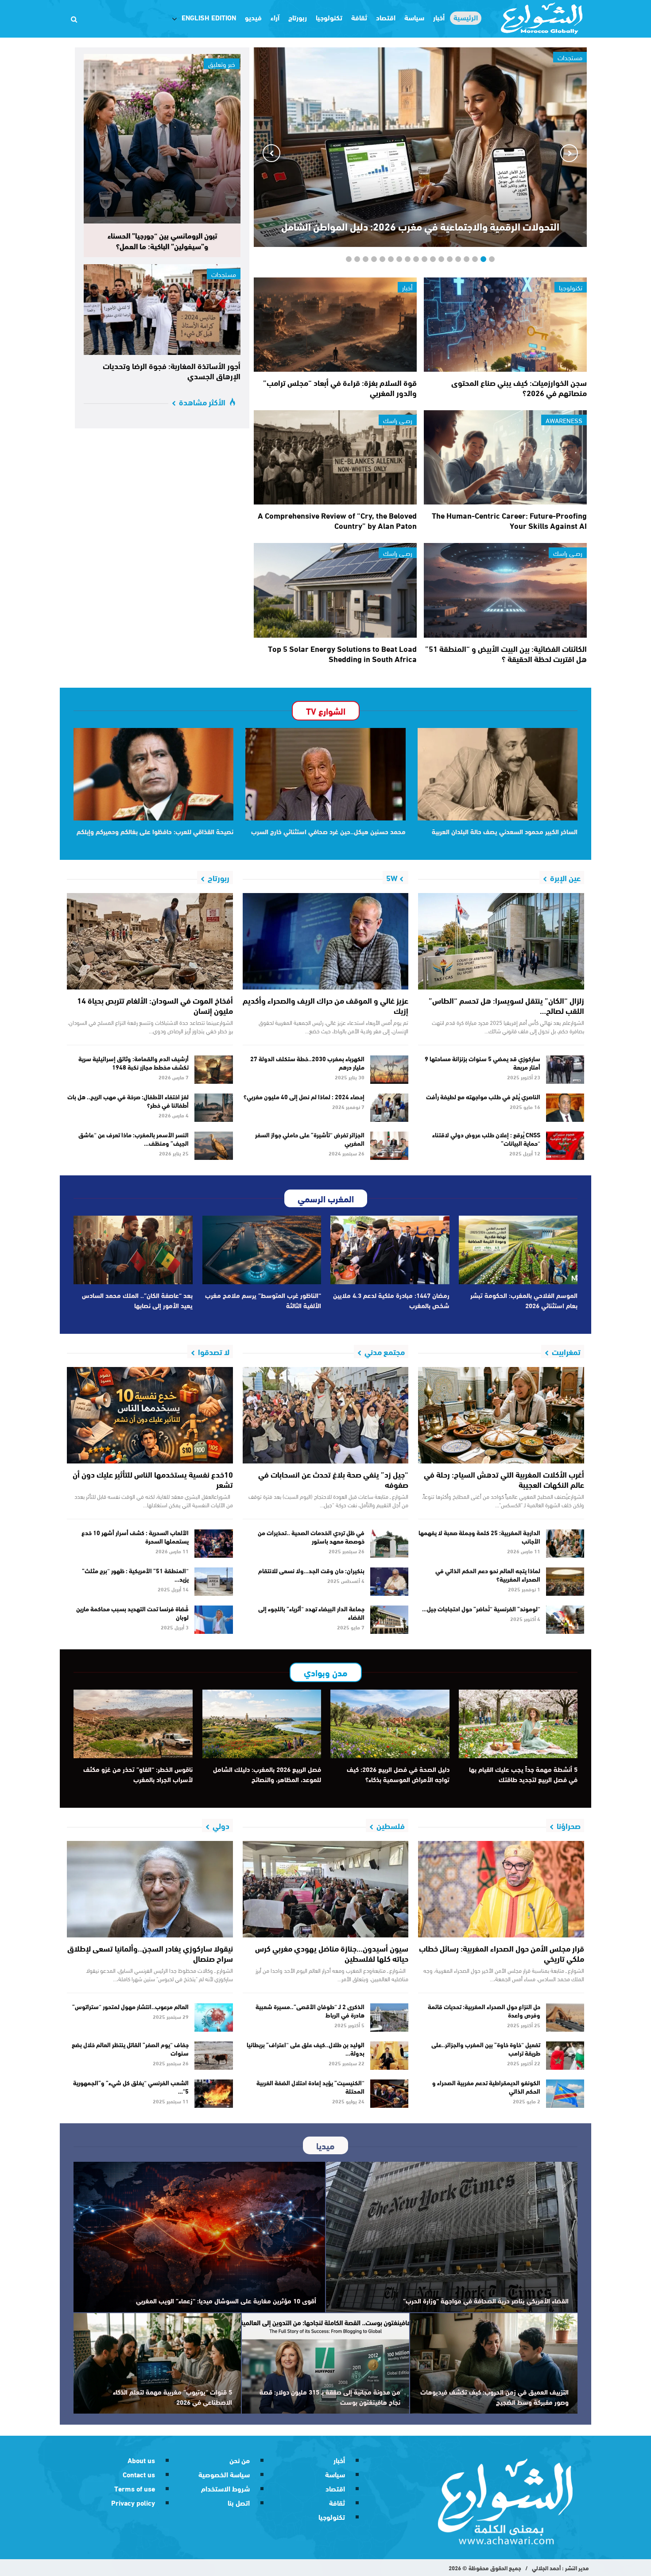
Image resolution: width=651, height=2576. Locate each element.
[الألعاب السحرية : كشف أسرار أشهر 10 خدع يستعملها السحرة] (214, 1544)
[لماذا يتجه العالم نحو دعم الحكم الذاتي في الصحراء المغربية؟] (565, 1582)
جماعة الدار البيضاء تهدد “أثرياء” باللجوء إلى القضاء (311, 1613)
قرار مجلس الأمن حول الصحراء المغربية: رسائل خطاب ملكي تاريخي (502, 1953)
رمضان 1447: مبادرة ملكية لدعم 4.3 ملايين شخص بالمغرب (391, 1300)
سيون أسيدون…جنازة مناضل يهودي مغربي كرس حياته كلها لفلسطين (332, 1953)
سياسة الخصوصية (224, 2474)
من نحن (240, 2460)
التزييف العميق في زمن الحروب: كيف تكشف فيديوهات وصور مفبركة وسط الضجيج (494, 2397)
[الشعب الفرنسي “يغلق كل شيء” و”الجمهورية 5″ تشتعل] (214, 2094)
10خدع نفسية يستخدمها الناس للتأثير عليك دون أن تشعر (153, 1479)
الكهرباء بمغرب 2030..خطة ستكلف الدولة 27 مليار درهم (307, 1063)
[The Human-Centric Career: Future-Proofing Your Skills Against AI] (505, 457)
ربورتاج (298, 17)
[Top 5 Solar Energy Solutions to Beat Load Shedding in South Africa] (335, 590)
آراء (275, 17)
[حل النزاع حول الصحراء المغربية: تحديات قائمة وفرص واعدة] (565, 2018)
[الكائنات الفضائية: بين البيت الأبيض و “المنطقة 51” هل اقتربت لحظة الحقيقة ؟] (505, 590)
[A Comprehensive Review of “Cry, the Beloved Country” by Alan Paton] (335, 457)
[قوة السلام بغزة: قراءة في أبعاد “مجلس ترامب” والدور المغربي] (335, 325)
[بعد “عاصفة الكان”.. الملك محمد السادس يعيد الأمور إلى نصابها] (133, 1250)
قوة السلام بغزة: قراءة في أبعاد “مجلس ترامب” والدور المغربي (340, 387)
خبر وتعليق (222, 64)
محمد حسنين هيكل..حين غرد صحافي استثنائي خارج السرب (328, 831)
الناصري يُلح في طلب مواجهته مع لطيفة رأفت (483, 1097)
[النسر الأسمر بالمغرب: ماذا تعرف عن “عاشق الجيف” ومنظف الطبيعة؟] (214, 1146)
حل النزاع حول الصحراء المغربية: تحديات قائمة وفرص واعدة (484, 2011)
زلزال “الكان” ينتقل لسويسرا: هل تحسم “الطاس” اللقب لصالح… (506, 1005)
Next (271, 153)
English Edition (209, 17)
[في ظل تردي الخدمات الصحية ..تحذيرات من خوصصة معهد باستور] (389, 1544)
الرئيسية (466, 17)
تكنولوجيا (329, 17)
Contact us (139, 2474)
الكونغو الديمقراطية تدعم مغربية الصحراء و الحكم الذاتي (486, 2087)
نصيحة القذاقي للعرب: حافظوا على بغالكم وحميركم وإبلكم (155, 831)
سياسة (414, 17)
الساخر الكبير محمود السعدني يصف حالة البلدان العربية (505, 831)
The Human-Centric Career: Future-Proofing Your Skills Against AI (509, 520)
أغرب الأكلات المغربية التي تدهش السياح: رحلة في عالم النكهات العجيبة (504, 1479)
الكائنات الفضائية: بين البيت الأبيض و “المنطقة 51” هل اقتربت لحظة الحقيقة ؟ (506, 653)
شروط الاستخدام (225, 2488)
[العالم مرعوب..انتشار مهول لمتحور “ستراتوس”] (214, 2018)
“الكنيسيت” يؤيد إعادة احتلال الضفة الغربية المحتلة (310, 2087)
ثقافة (359, 17)
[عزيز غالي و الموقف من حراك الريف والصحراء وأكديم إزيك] (326, 941)
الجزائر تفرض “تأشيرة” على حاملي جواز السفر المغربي (310, 1139)
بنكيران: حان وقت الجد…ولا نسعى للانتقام (311, 1571)
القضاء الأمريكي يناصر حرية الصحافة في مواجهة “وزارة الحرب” (486, 2300)
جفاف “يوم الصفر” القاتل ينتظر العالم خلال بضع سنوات (130, 2049)
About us (141, 2460)
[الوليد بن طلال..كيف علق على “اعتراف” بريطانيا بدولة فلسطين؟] (389, 2056)
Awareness (564, 420)
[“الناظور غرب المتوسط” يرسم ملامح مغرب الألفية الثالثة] (262, 1250)
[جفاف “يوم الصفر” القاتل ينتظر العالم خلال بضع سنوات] (214, 2056)
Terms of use (135, 2488)
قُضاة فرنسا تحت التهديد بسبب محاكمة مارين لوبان (132, 1613)
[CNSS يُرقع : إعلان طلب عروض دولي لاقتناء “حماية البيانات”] (565, 1146)
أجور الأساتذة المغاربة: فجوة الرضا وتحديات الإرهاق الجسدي (172, 371)
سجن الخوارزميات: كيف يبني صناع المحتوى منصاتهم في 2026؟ (519, 387)
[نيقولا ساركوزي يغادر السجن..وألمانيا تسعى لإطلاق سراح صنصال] (150, 1889)
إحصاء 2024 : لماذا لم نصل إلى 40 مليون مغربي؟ (304, 1097)
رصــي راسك (398, 420)
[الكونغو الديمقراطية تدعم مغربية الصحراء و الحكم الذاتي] (565, 2094)
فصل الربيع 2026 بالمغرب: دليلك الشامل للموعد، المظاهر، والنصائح (267, 1774)
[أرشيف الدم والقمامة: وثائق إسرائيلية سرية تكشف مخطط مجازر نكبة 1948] (214, 1070)
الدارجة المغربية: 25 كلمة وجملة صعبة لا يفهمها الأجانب (479, 1537)
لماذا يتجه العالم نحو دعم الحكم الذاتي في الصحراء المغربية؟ (488, 1575)
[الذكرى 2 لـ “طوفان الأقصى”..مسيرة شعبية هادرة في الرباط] (389, 2018)
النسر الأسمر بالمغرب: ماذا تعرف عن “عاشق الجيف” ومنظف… (134, 1139)
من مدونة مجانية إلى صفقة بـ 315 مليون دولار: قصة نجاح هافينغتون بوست (330, 2397)
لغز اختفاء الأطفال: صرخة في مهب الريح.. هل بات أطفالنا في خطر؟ (128, 1101)
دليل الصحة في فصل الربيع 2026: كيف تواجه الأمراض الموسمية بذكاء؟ (398, 1774)
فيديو (253, 17)
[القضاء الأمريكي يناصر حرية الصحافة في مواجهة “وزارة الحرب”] (452, 2237)
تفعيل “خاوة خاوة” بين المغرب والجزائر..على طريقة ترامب (486, 2049)
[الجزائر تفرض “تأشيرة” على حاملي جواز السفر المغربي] (389, 1146)
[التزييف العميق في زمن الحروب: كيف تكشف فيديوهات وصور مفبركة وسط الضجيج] (494, 2363)
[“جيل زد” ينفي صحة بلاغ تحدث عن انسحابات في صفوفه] (326, 1415)
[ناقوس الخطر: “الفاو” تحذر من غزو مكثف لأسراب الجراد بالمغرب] (133, 1724)
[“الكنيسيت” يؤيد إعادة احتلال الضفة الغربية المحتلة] (389, 2094)
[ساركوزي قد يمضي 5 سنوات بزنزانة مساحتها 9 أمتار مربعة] (565, 1070)
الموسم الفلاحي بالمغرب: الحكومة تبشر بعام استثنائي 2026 (524, 1300)
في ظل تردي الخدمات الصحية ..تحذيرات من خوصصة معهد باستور (311, 1537)
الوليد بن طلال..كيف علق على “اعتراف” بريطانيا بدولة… (306, 2049)
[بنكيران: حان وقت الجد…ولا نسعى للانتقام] (389, 1582)
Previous (569, 153)
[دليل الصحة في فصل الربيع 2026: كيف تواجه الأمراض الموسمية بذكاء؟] (390, 1724)
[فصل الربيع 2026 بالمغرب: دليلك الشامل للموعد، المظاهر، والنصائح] (262, 1724)
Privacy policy (133, 2502)
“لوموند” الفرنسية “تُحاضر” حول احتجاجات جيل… (481, 1609)
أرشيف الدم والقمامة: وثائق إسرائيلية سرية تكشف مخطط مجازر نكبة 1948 (134, 1063)
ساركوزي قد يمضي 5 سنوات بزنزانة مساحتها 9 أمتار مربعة (482, 1063)
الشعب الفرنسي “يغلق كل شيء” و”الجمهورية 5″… (131, 2087)
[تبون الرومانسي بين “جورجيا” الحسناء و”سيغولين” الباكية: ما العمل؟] (162, 139)
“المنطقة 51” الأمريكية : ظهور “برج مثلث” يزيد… (135, 1575)
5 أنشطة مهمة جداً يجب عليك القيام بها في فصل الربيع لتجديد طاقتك (523, 1774)
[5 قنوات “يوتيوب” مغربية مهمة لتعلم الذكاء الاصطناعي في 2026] (157, 2363)
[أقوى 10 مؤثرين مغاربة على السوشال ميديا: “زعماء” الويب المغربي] (199, 2237)
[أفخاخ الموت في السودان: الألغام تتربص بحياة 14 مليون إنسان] (150, 941)
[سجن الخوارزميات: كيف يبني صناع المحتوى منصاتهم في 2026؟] (505, 325)
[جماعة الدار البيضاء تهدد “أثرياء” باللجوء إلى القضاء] (389, 1620)
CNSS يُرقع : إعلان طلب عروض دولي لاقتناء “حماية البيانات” (486, 1139)
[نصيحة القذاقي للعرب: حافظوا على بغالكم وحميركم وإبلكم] (153, 774)
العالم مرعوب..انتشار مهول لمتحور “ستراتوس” (130, 2006)
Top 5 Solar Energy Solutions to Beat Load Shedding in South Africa (342, 653)
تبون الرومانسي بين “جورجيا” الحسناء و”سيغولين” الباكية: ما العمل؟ (162, 240)
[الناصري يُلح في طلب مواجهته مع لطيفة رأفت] (565, 1108)
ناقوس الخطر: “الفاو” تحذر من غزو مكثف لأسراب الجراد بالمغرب (138, 1774)
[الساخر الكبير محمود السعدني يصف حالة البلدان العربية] (498, 774)
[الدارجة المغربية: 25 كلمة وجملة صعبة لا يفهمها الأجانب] (565, 1544)
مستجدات (224, 274)
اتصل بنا (239, 2502)
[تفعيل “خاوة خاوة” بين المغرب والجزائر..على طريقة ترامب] (565, 2056)
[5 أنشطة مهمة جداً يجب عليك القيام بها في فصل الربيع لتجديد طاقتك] (518, 1724)
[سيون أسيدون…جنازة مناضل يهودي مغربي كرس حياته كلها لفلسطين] (326, 1889)
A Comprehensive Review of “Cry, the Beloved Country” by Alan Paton (337, 520)
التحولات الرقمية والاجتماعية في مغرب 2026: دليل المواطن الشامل (420, 226)
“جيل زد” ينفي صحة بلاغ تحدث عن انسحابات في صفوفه (333, 1479)
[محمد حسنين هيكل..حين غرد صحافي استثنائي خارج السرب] (325, 774)
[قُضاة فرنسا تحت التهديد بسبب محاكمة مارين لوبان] (214, 1620)
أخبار (439, 17)
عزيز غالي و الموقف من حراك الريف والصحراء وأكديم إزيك (325, 1005)
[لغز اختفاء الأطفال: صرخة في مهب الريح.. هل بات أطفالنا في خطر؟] (214, 1108)
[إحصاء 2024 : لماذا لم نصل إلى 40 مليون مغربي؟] (389, 1108)
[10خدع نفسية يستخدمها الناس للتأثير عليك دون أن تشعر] (150, 1415)
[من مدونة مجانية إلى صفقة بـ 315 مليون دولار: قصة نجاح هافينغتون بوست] (325, 2363)
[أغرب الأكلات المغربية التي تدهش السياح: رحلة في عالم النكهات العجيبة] (501, 1415)
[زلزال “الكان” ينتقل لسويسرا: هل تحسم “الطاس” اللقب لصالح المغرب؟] (501, 941)
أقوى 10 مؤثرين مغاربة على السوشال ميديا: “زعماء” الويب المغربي (226, 2300)
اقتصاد (386, 17)
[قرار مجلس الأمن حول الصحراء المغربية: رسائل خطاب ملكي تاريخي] (501, 1889)
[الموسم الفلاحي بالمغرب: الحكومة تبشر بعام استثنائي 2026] (518, 1250)
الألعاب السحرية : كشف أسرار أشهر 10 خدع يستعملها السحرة (135, 1537)
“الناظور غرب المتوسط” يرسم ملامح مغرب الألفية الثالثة (263, 1300)
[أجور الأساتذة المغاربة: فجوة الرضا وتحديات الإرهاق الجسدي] (162, 310)
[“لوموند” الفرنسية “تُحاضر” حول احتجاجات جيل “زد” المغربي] (565, 1620)
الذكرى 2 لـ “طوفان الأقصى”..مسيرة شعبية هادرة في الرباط (310, 2011)
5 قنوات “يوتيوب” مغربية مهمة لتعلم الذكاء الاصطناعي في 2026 (172, 2397)
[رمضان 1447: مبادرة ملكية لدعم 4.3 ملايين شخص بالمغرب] (390, 1250)
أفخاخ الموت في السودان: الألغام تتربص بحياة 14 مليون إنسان (155, 1005)
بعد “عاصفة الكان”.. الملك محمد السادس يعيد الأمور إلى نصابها (137, 1300)
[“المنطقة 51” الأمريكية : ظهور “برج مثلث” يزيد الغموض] (214, 1582)
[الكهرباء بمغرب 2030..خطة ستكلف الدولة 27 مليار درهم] (389, 1070)
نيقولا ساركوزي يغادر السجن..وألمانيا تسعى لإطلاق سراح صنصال (150, 1953)
